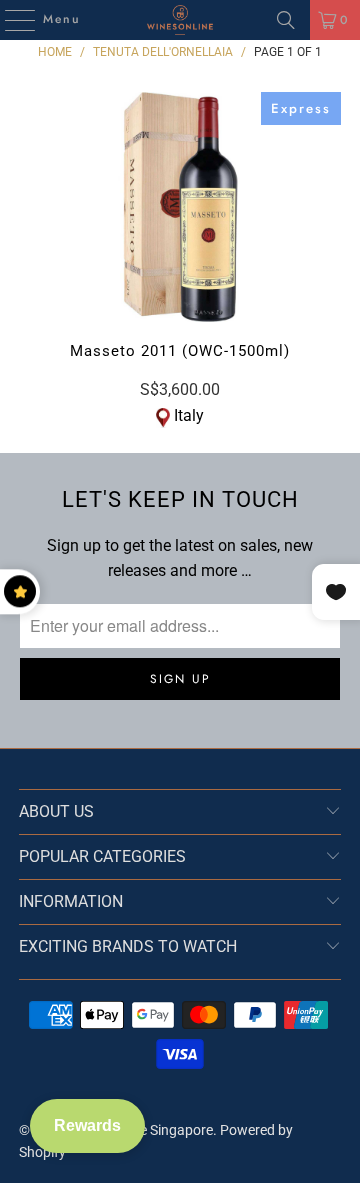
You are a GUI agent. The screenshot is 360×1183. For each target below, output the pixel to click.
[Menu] (10, 20)
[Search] (286, 20)
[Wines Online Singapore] (180, 20)
